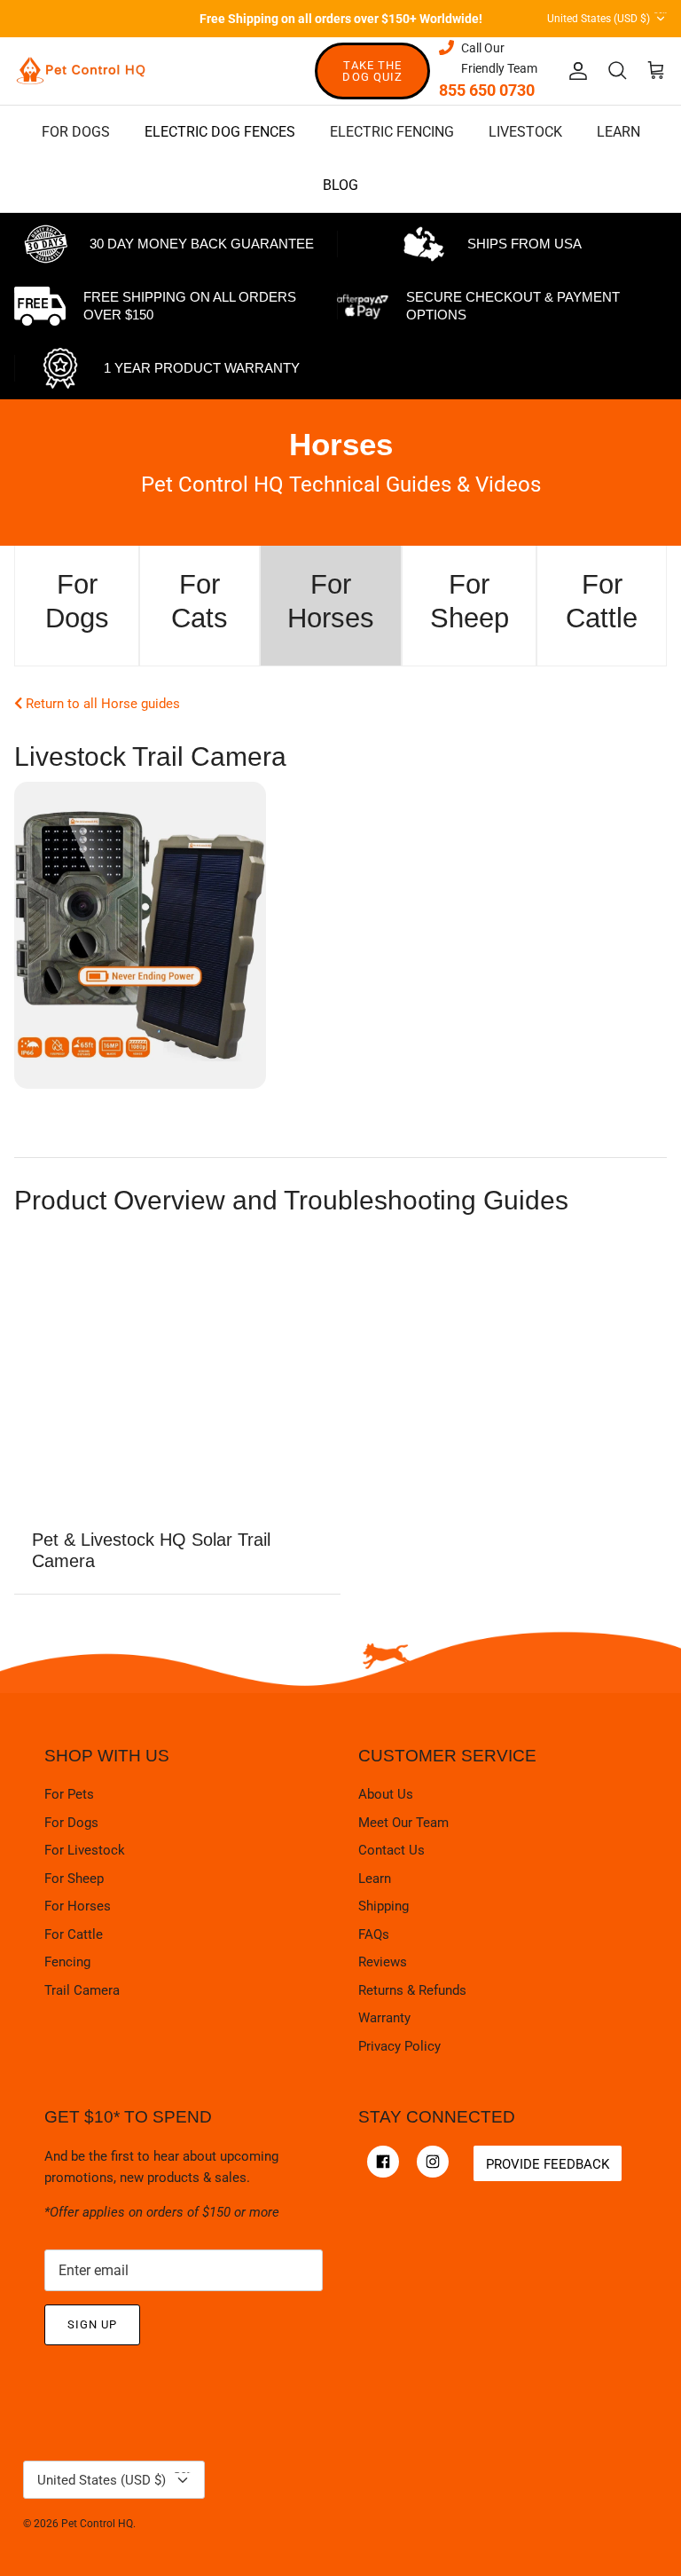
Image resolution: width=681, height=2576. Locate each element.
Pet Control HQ (97, 2524)
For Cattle (74, 1934)
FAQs (374, 1934)
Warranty (384, 2018)
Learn (375, 1879)
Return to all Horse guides (101, 704)
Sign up (92, 2324)
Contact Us (391, 1850)
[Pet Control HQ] (81, 71)
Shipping (384, 1906)
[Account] (575, 71)
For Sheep (74, 1879)
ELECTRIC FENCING (392, 132)
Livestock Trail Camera (150, 756)
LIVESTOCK (525, 132)
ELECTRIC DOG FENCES (220, 132)
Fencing (67, 1962)
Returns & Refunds (412, 1990)
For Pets (69, 1794)
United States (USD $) (607, 16)
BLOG (340, 185)
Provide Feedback (548, 2164)
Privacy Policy (399, 2046)
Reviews (383, 1962)
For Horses (78, 1906)
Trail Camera (82, 1990)
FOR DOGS (76, 132)
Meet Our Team (403, 1823)
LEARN (618, 132)
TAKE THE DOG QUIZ (372, 71)
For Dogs (71, 1823)
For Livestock (85, 1850)
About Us (386, 1794)
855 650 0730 (487, 90)
